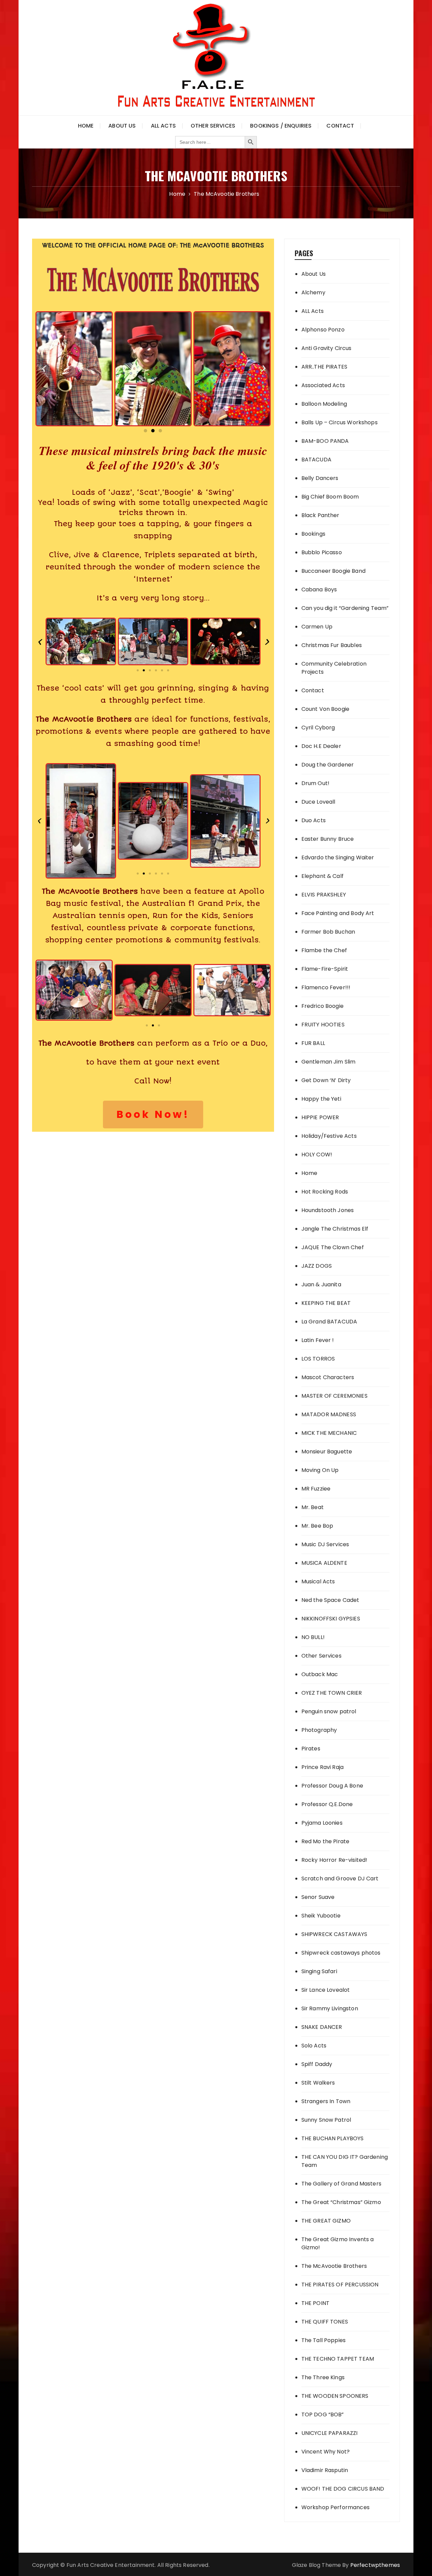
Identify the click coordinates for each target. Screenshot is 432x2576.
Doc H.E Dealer (321, 746)
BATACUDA (316, 460)
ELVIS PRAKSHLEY (324, 895)
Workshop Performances (335, 2507)
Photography (319, 1730)
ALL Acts (313, 311)
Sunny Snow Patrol (326, 2120)
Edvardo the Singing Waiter (338, 857)
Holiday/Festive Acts (329, 1136)
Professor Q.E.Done (327, 1804)
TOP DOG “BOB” (323, 2414)
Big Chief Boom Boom (330, 497)
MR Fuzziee (316, 1489)
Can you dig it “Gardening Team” (345, 608)
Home (86, 126)
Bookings (313, 534)
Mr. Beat (313, 1507)
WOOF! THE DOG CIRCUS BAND (343, 2489)
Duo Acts (314, 820)
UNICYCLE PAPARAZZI (330, 2433)
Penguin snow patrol (329, 1711)
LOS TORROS (318, 1359)
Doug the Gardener (328, 765)
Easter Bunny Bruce (328, 839)
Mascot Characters (328, 1377)
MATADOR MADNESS (329, 1414)
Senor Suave (318, 1897)
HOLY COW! (317, 1155)
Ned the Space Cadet (330, 1600)
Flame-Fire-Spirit (325, 969)
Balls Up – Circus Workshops (340, 422)
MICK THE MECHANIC (329, 1433)
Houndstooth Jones (328, 1210)
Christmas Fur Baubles (332, 645)
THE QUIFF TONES (325, 2322)
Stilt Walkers (318, 2083)
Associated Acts (323, 385)
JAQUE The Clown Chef (333, 1247)
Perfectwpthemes (375, 2565)
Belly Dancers (320, 478)
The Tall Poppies (323, 2340)
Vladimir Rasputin (325, 2470)
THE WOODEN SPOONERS (335, 2396)
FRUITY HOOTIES (323, 1025)
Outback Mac (320, 1674)
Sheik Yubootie (321, 1916)
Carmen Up (317, 627)
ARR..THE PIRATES (324, 367)
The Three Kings (323, 2377)
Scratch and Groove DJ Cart (340, 1879)
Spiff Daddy (317, 2064)
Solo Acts (314, 2046)
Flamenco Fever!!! (326, 987)
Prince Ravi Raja (322, 1767)
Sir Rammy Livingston (330, 2008)
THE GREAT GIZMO (326, 2221)
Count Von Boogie (325, 709)
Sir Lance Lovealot (326, 1990)
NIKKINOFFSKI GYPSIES (331, 1619)
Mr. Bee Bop (317, 1526)
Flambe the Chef (324, 950)
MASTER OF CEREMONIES (334, 1396)
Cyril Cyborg (318, 728)
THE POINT (315, 2303)
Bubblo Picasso (322, 552)
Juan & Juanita (321, 1284)
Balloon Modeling (324, 404)
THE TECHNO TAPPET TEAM (338, 2359)
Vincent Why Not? (326, 2452)
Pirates (311, 1749)
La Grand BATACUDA (329, 1322)
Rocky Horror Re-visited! (334, 1860)
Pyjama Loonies (322, 1823)
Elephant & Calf (322, 876)
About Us (122, 126)
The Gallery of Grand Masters (341, 2184)
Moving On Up (320, 1470)
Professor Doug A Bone (332, 1786)
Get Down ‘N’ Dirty (326, 1080)
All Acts (163, 126)
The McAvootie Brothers (334, 2266)
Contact (340, 126)
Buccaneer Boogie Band (333, 571)
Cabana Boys (319, 589)
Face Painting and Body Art (338, 913)
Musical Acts (318, 1581)
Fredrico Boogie (322, 1006)
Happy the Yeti (321, 1099)
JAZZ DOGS (317, 1266)
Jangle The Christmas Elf (335, 1229)
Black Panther (320, 515)
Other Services (213, 126)
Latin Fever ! (318, 1340)
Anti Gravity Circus (327, 348)
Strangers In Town (326, 2101)
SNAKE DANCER (322, 2027)
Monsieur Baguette (327, 1452)
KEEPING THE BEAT (326, 1303)
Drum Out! (315, 783)
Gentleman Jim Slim (329, 1062)
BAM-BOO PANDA (325, 441)
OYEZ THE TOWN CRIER (332, 1693)
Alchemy (313, 292)
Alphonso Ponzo (323, 330)
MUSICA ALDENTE (324, 1563)
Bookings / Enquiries (281, 126)
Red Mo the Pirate (326, 1841)
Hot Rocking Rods (325, 1192)
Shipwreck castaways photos (341, 1953)
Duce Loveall (318, 802)
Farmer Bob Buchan (328, 932)
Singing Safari (319, 1971)
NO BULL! (313, 1637)
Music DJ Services (325, 1544)
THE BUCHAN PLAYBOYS (333, 2138)
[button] (43, 369)
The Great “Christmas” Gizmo (341, 2202)
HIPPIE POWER (320, 1117)
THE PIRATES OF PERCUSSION (340, 2285)
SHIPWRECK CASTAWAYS (334, 1934)
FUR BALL (313, 1043)
